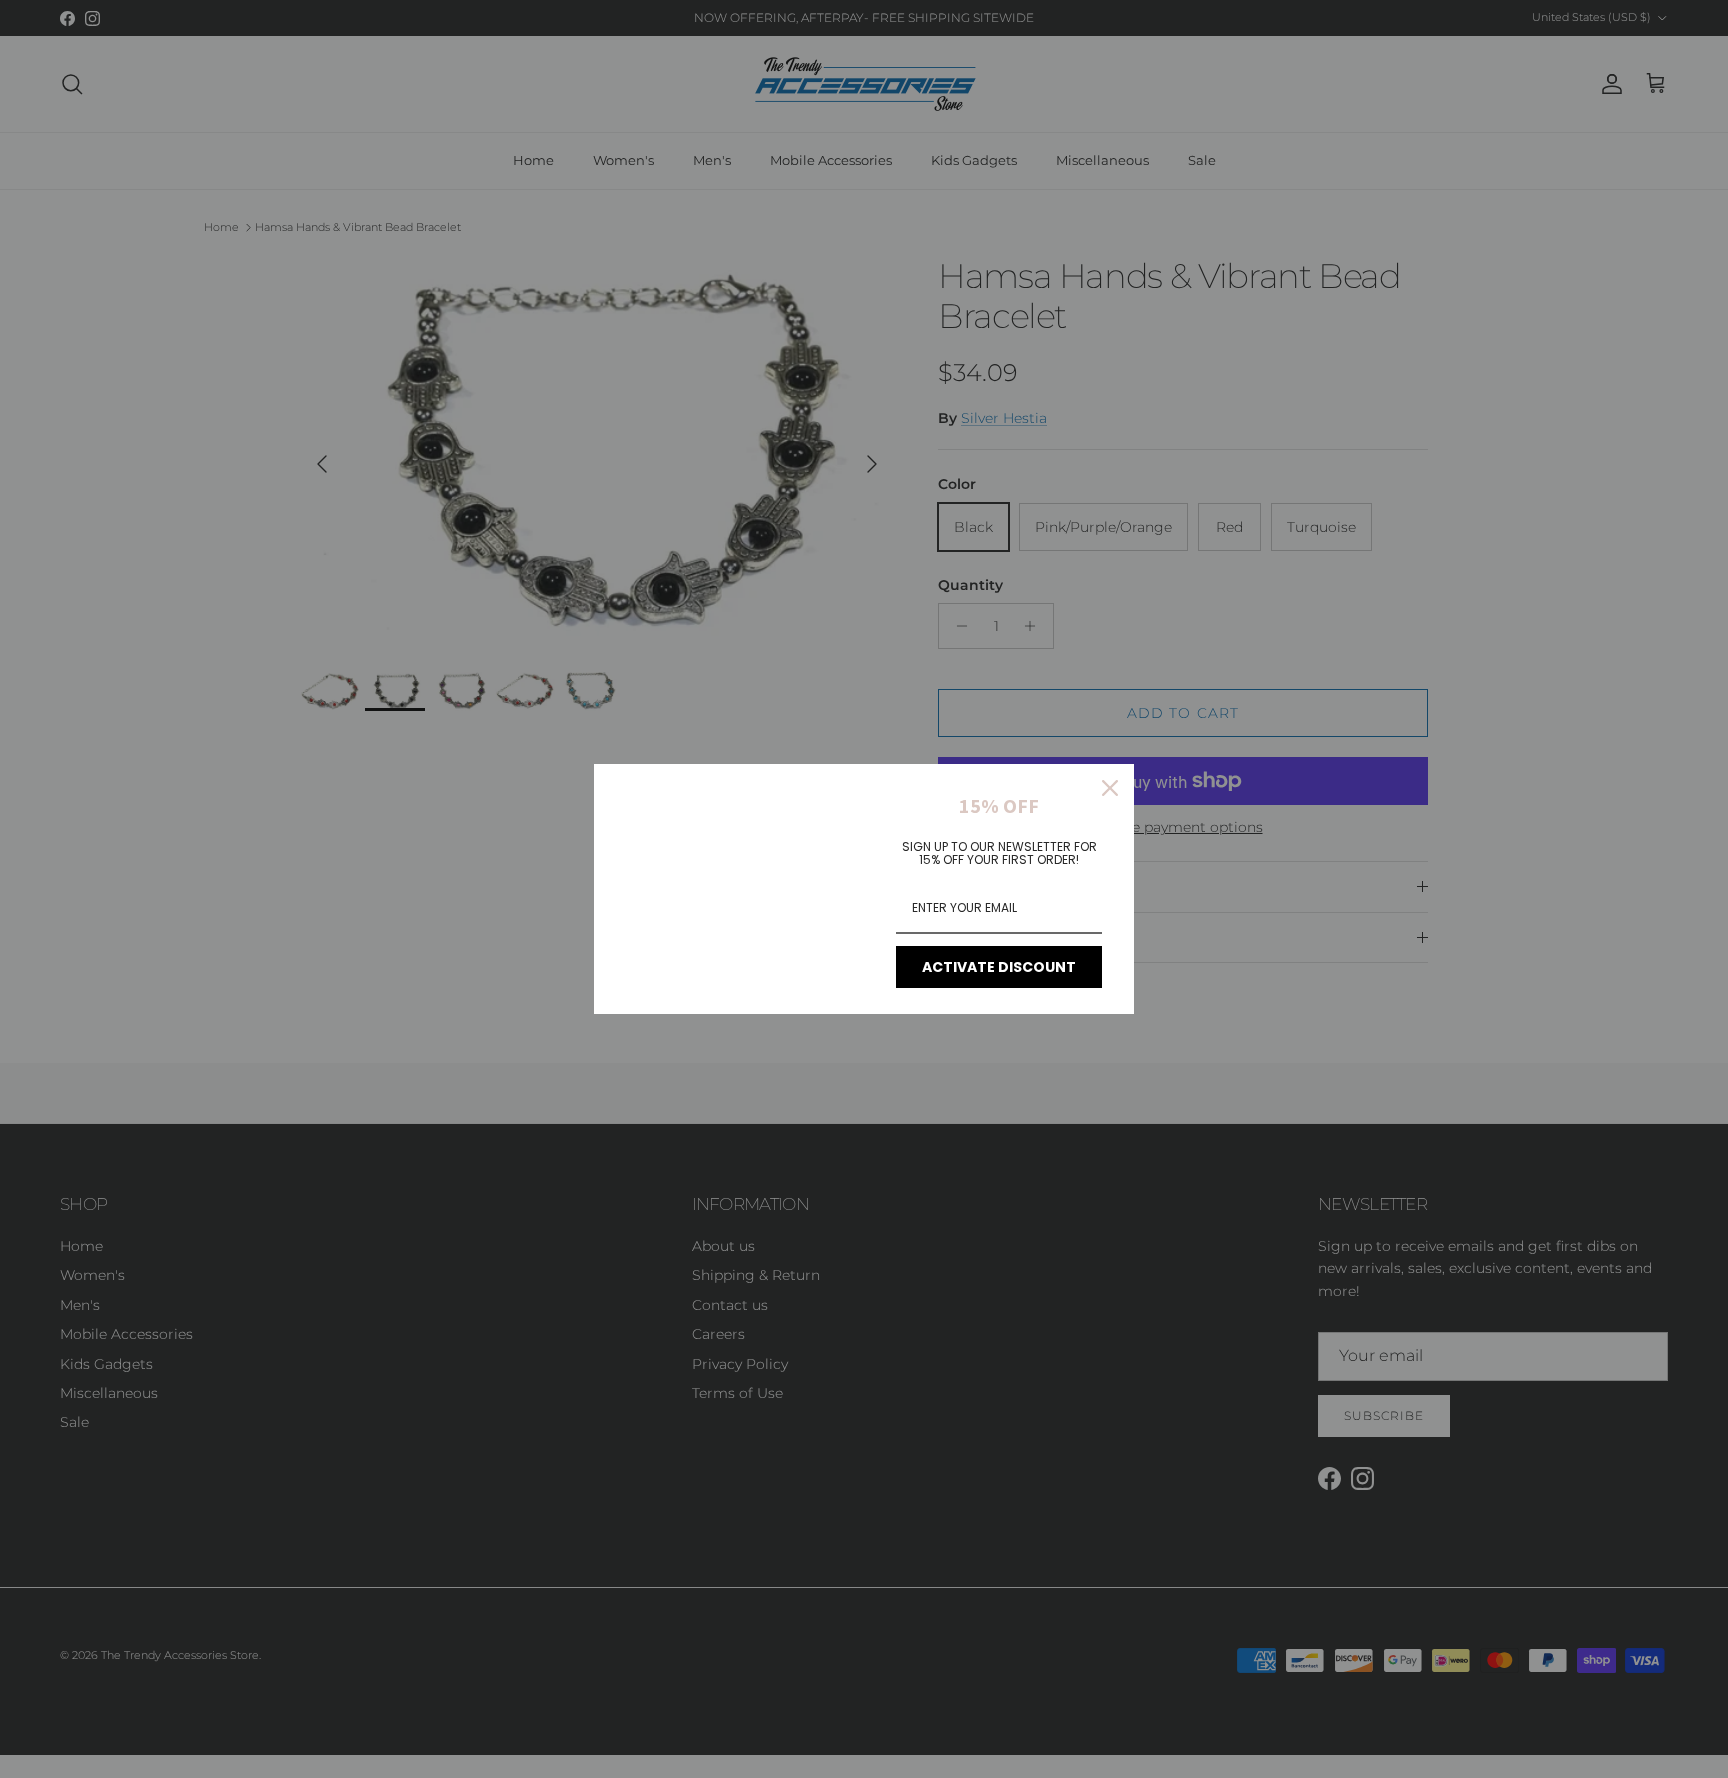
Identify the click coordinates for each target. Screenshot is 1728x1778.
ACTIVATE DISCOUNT (999, 967)
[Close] (1110, 788)
